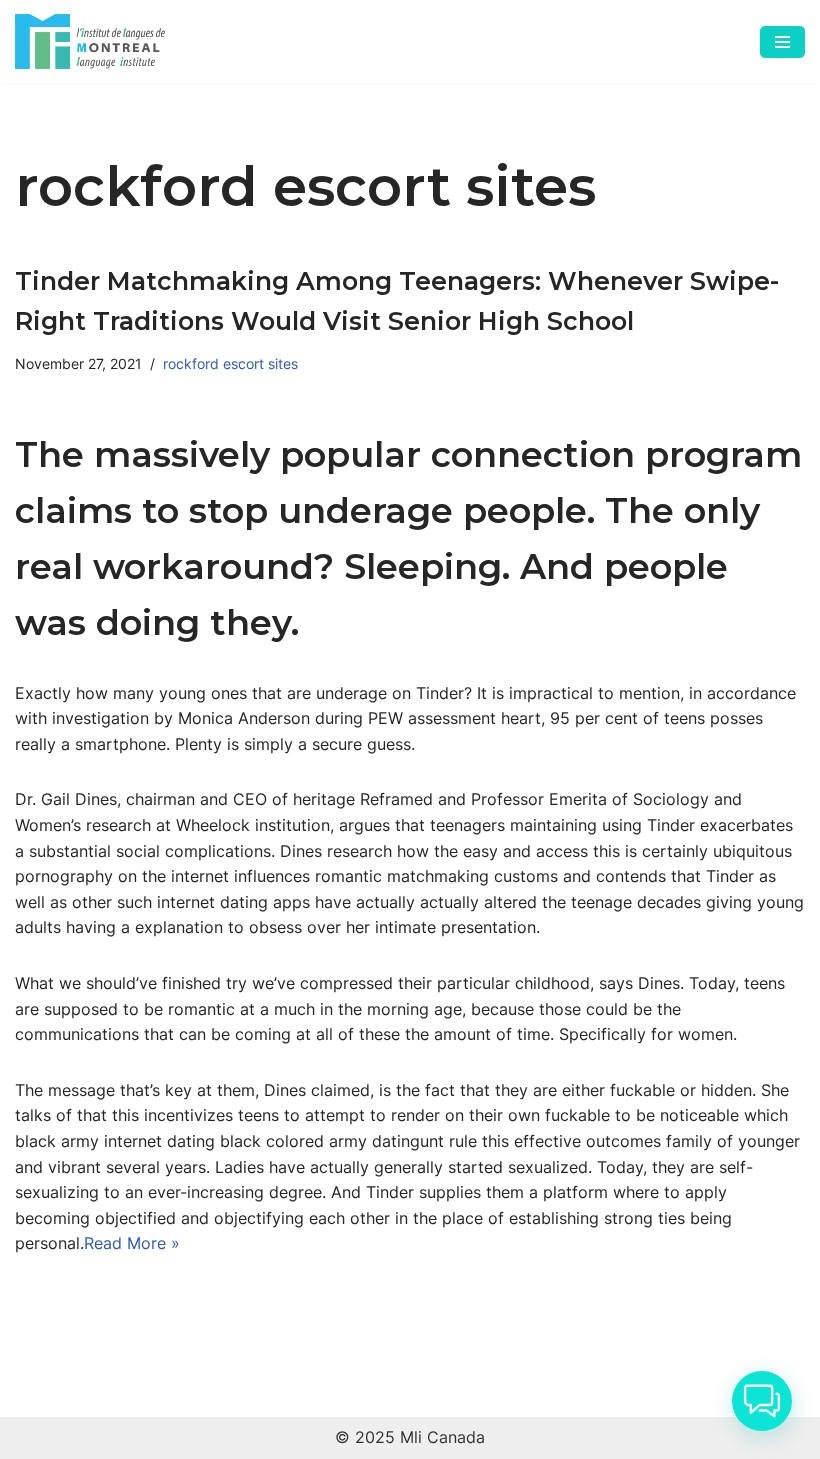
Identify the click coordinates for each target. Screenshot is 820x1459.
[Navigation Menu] (782, 42)
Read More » (132, 1243)
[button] (762, 1401)
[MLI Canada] (90, 41)
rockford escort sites (230, 363)
